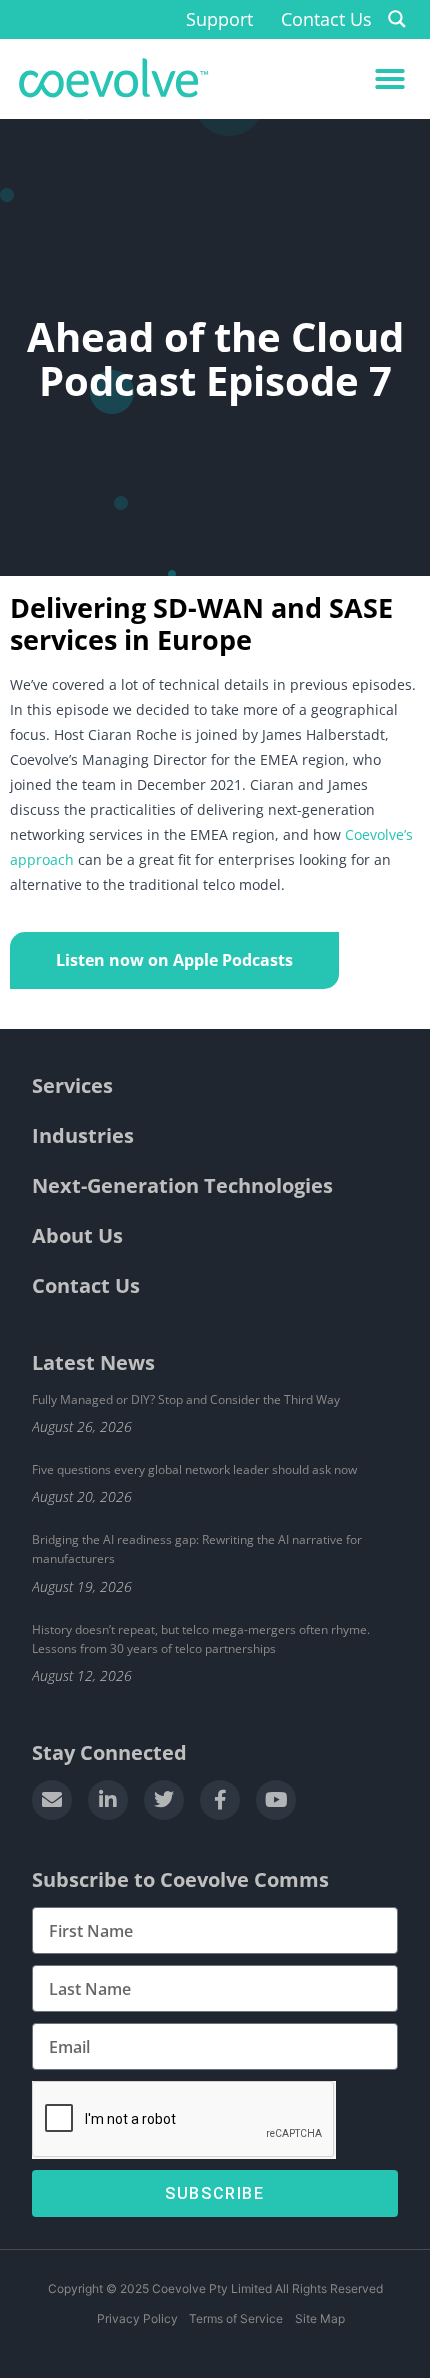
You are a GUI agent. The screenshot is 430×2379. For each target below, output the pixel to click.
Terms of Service (236, 2318)
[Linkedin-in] (108, 1800)
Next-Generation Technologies (182, 1185)
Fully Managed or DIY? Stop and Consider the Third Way (186, 1399)
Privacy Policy (137, 2318)
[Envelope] (52, 1800)
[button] (390, 79)
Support (219, 19)
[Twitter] (164, 1800)
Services (72, 1085)
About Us (77, 1235)
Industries (83, 1135)
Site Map (319, 2318)
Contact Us (326, 19)
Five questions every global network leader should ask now (194, 1469)
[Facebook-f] (220, 1800)
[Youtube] (276, 1800)
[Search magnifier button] (397, 19)
